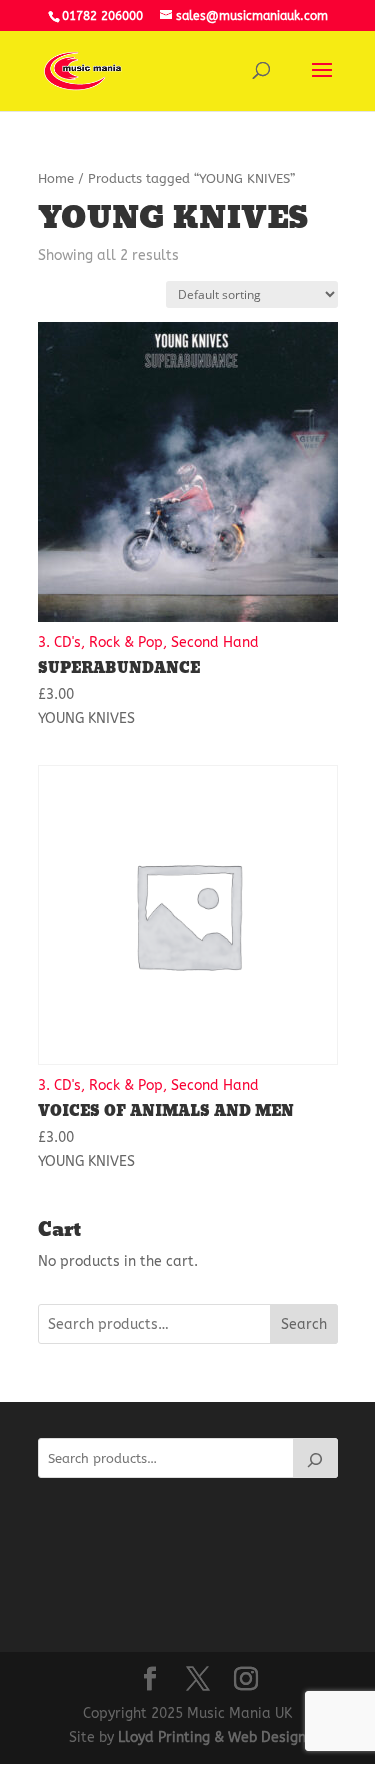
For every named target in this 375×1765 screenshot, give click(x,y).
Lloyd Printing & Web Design (212, 1737)
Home (56, 178)
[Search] (315, 1458)
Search (304, 1324)
